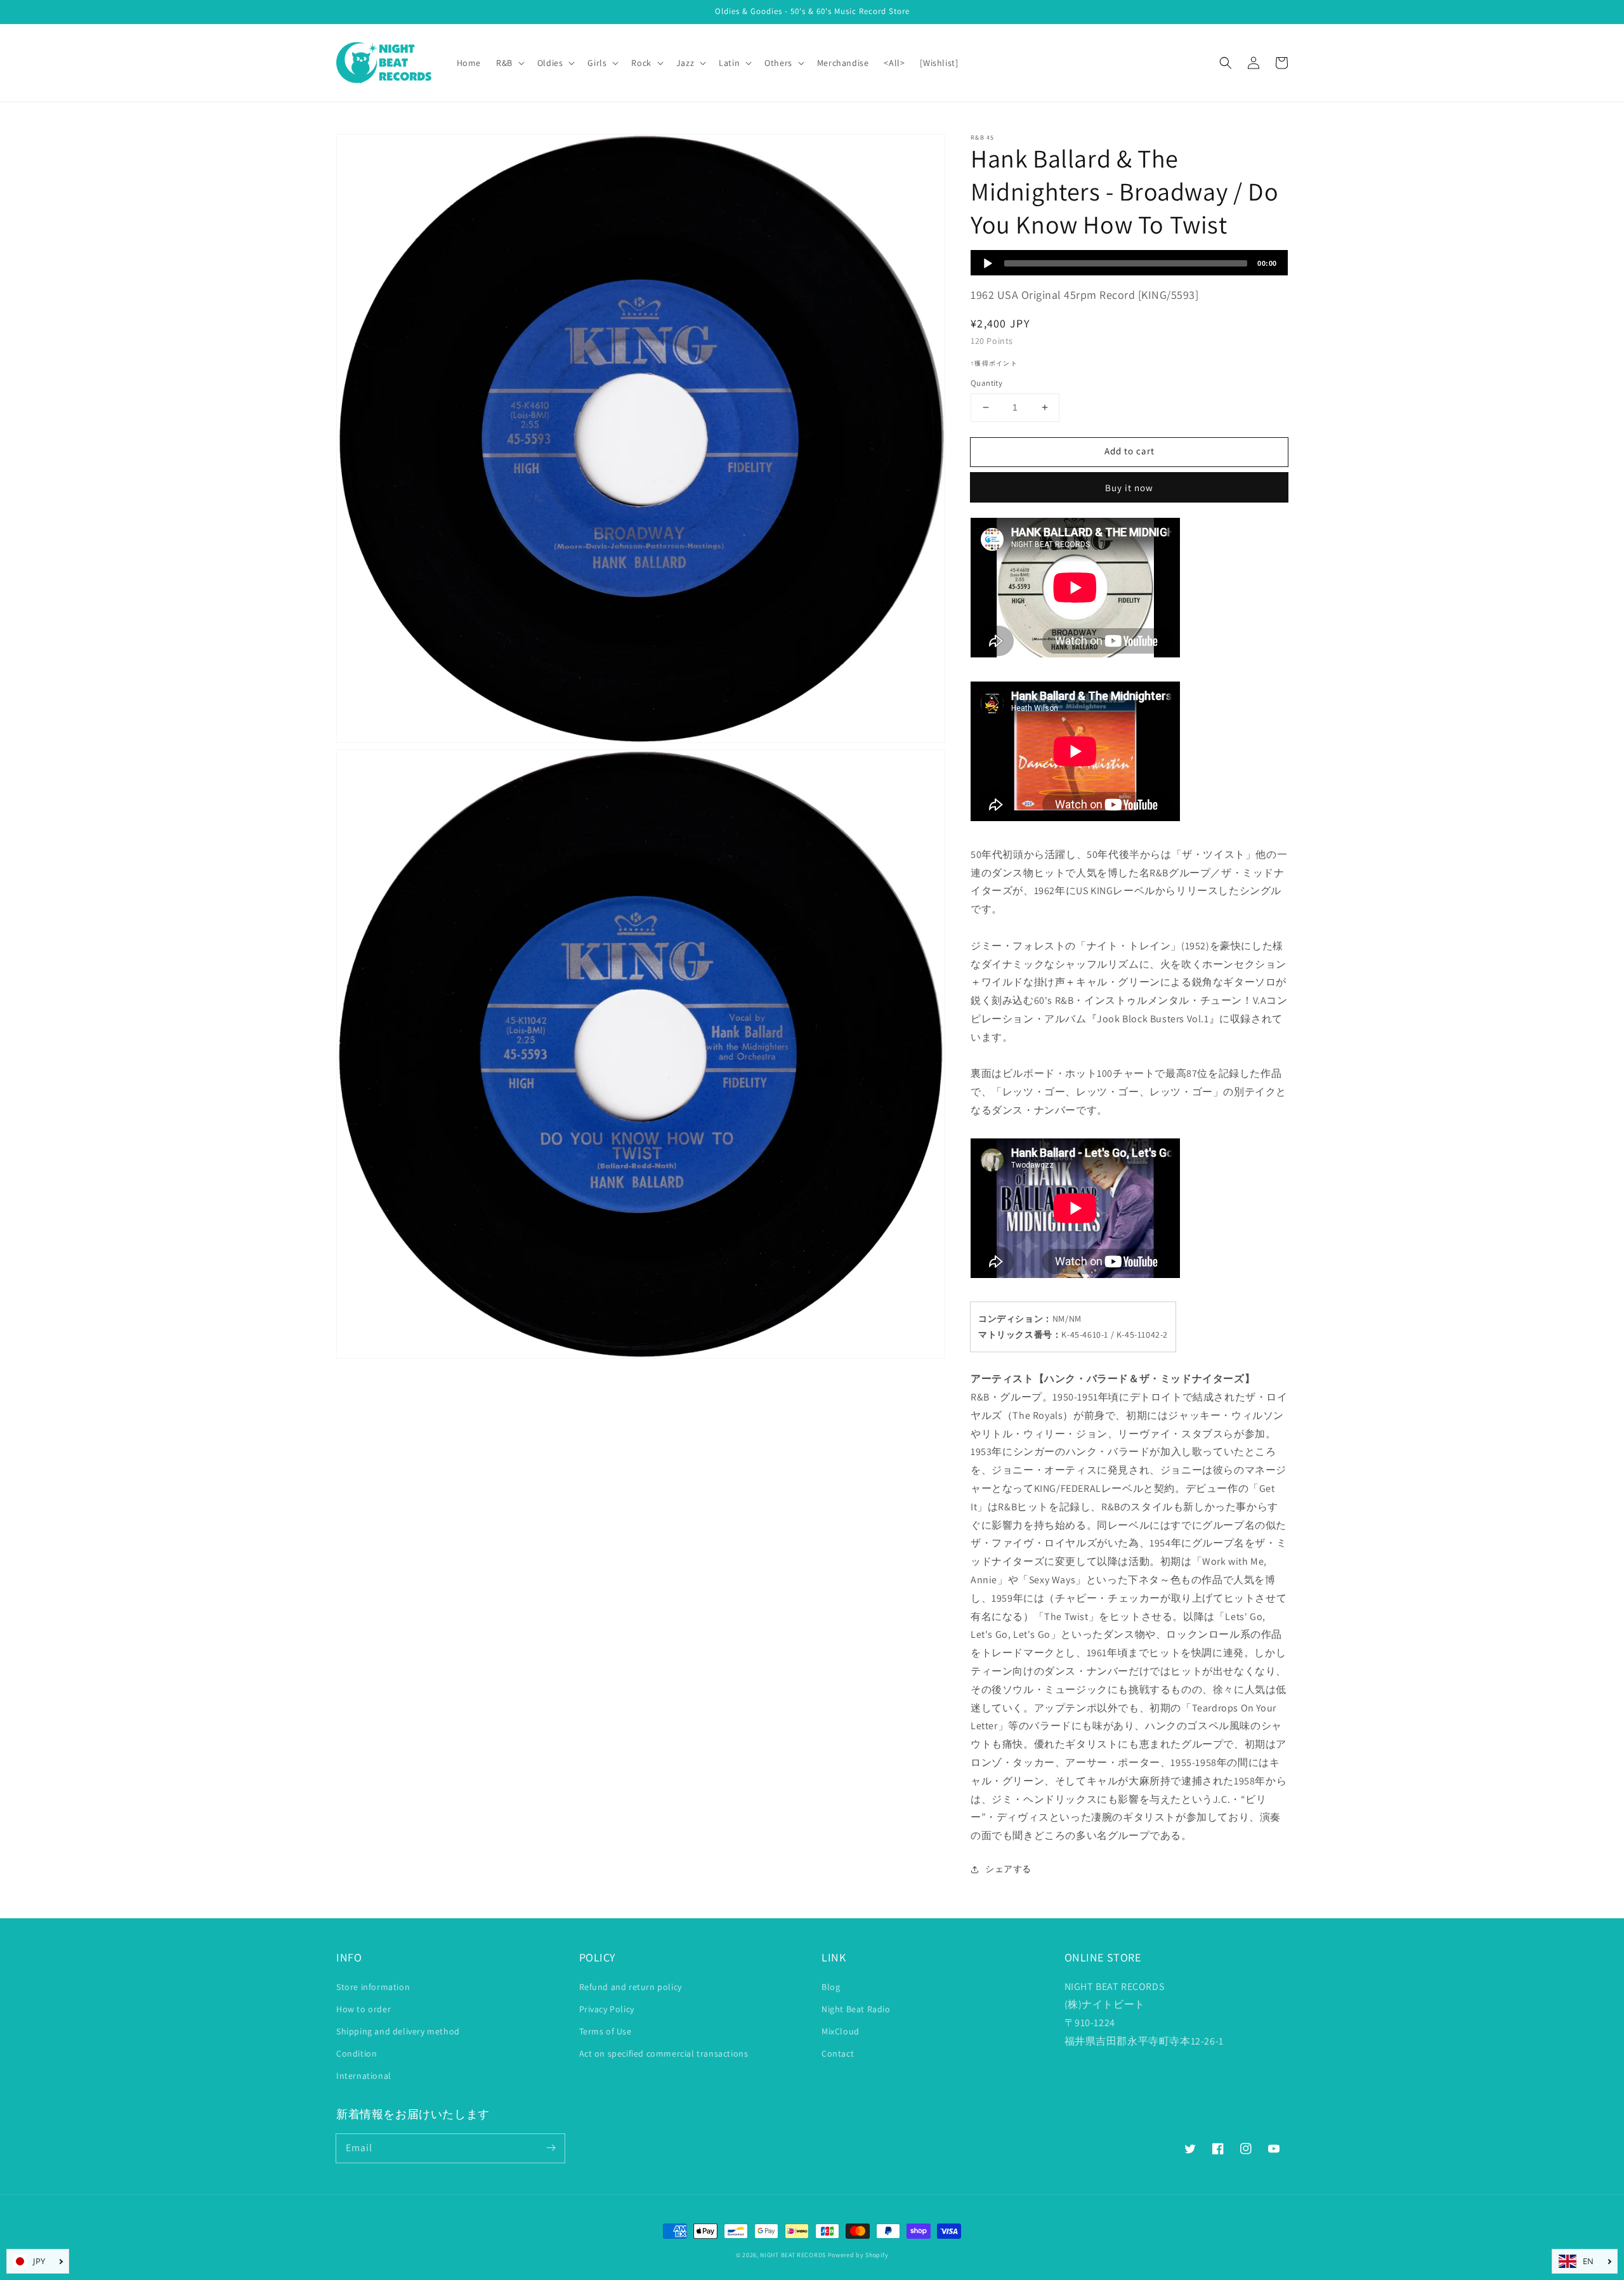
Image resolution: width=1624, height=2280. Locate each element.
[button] (1226, 63)
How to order (363, 2009)
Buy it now (1129, 488)
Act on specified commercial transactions (664, 2053)
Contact (838, 2053)
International (364, 2076)
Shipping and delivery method (398, 2031)
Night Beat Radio (856, 2009)
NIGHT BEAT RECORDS (793, 2255)
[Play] (988, 263)
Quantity (986, 383)
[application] (1129, 263)
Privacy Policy (607, 2009)
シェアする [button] (1008, 1869)
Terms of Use (606, 2031)
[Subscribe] (551, 2148)
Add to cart (1130, 451)
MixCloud (841, 2031)
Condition (357, 2053)
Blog (831, 1987)
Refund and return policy (631, 1987)
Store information (373, 1987)
